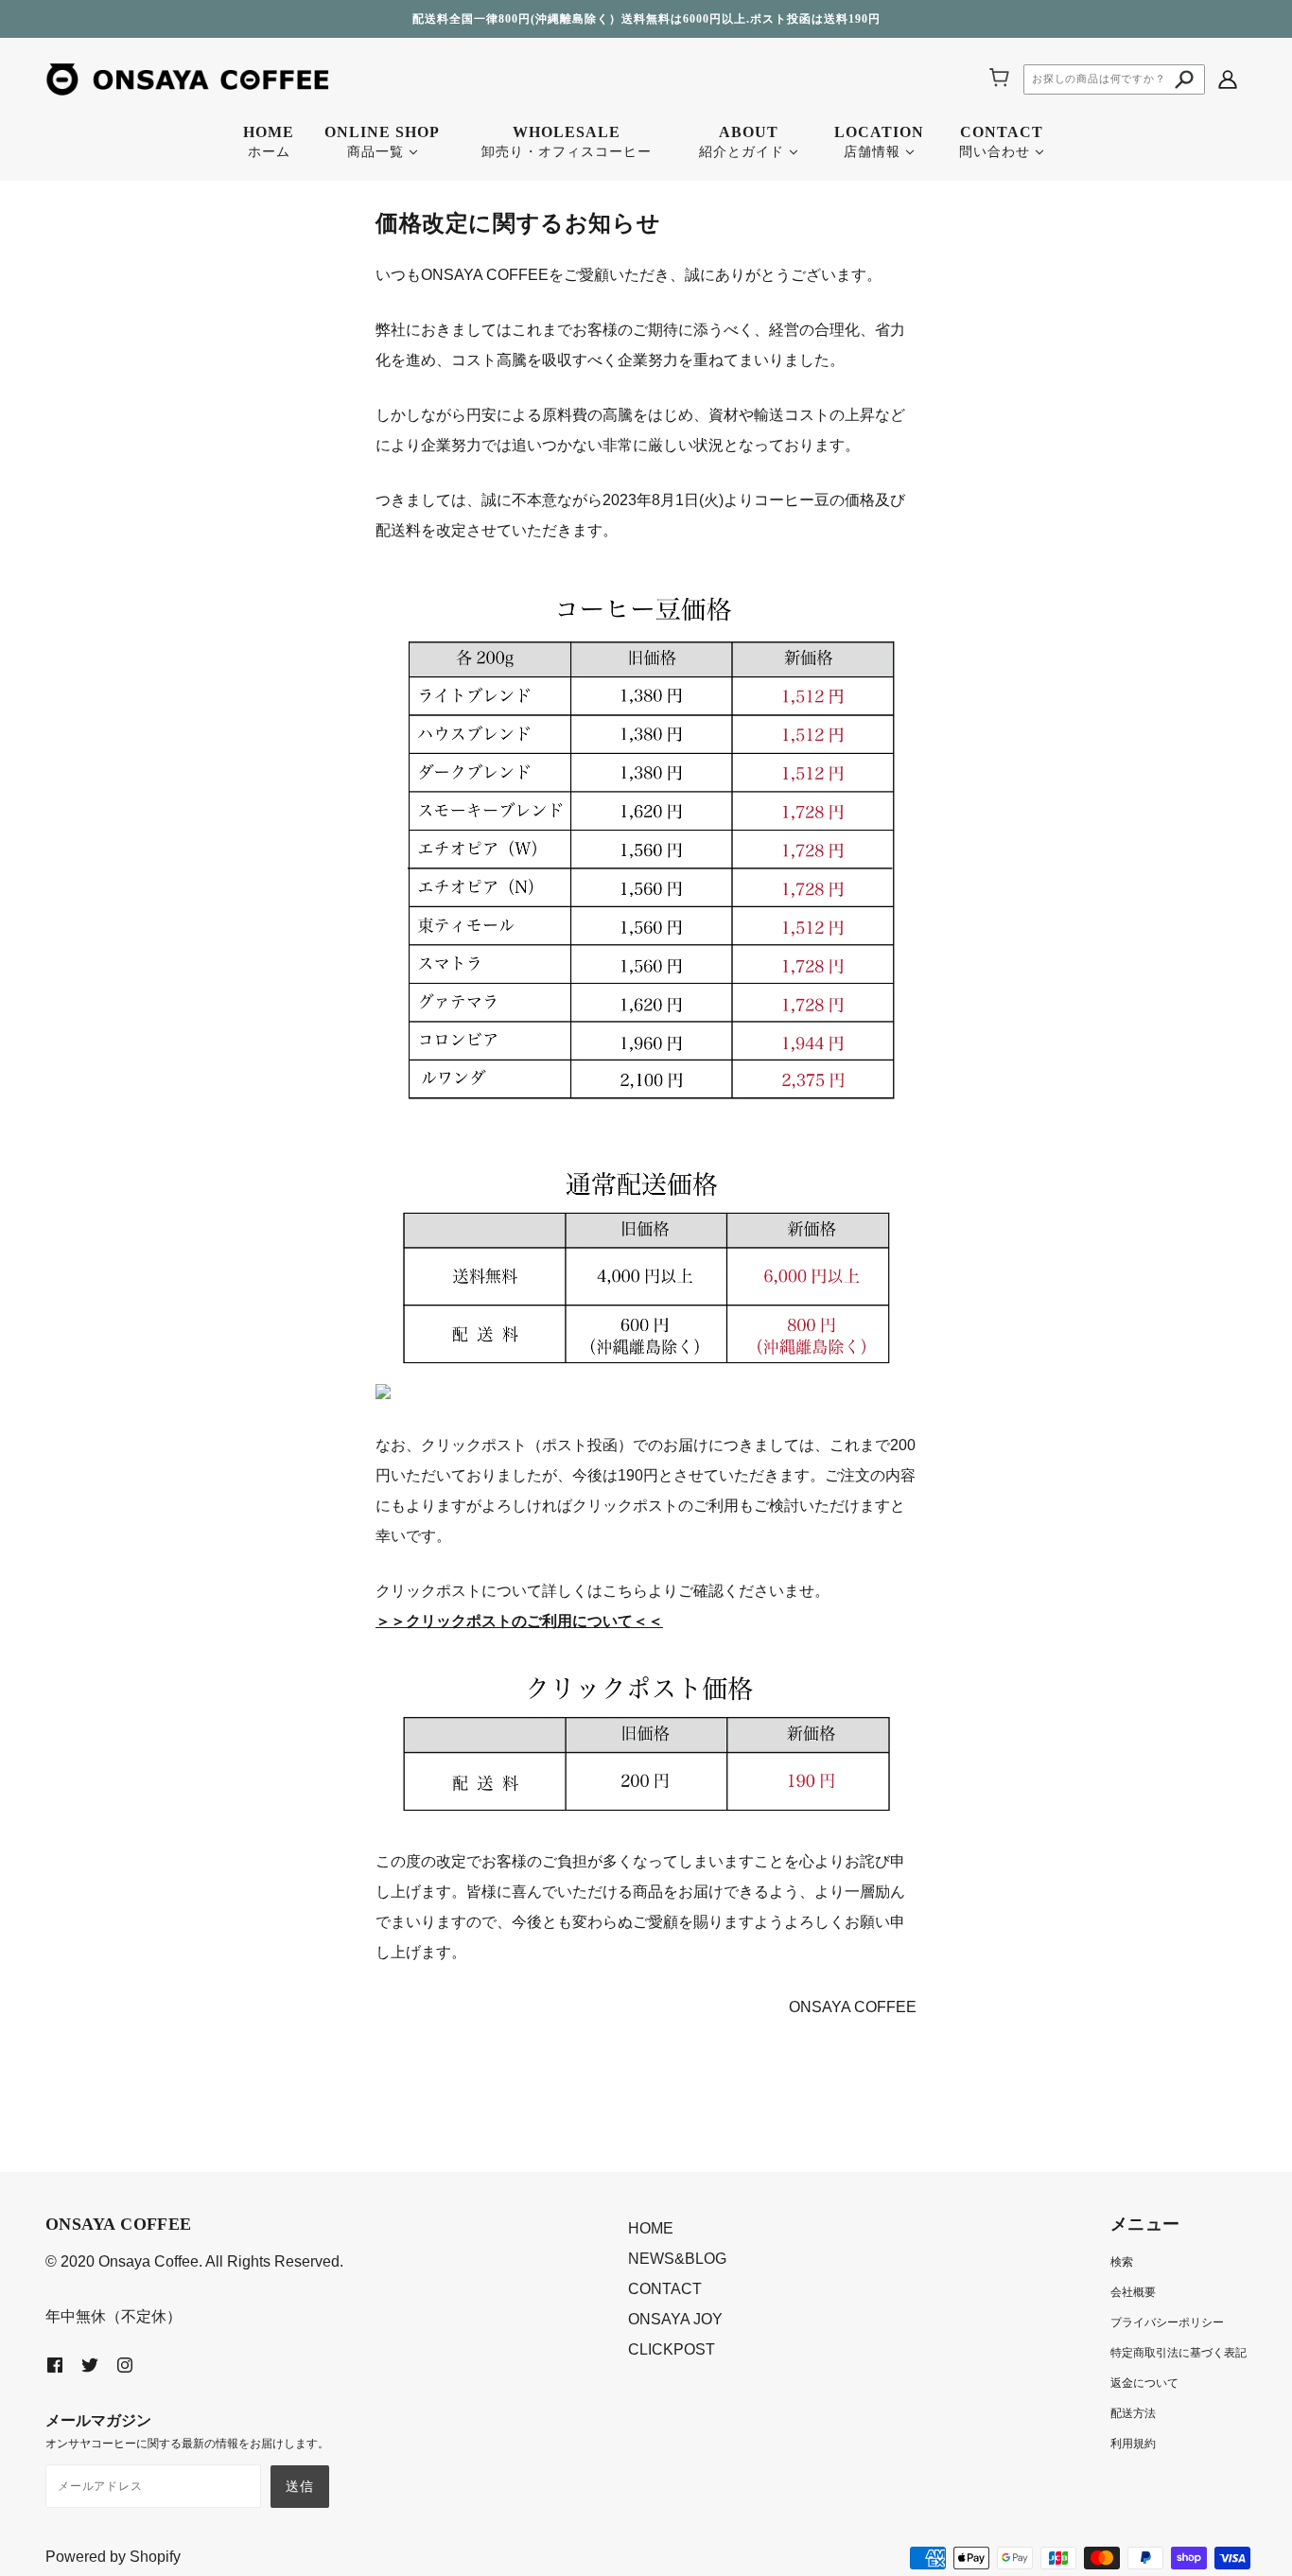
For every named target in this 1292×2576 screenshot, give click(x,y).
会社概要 (1133, 2292)
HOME (651, 2228)
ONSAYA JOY (675, 2319)
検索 (1122, 2262)
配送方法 (1133, 2413)
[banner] (187, 78)
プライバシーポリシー (1167, 2322)
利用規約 (1133, 2444)
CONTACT (665, 2289)
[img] (1228, 79)
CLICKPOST (672, 2349)
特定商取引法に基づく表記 (1179, 2353)
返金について (1144, 2383)
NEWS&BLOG (677, 2259)
